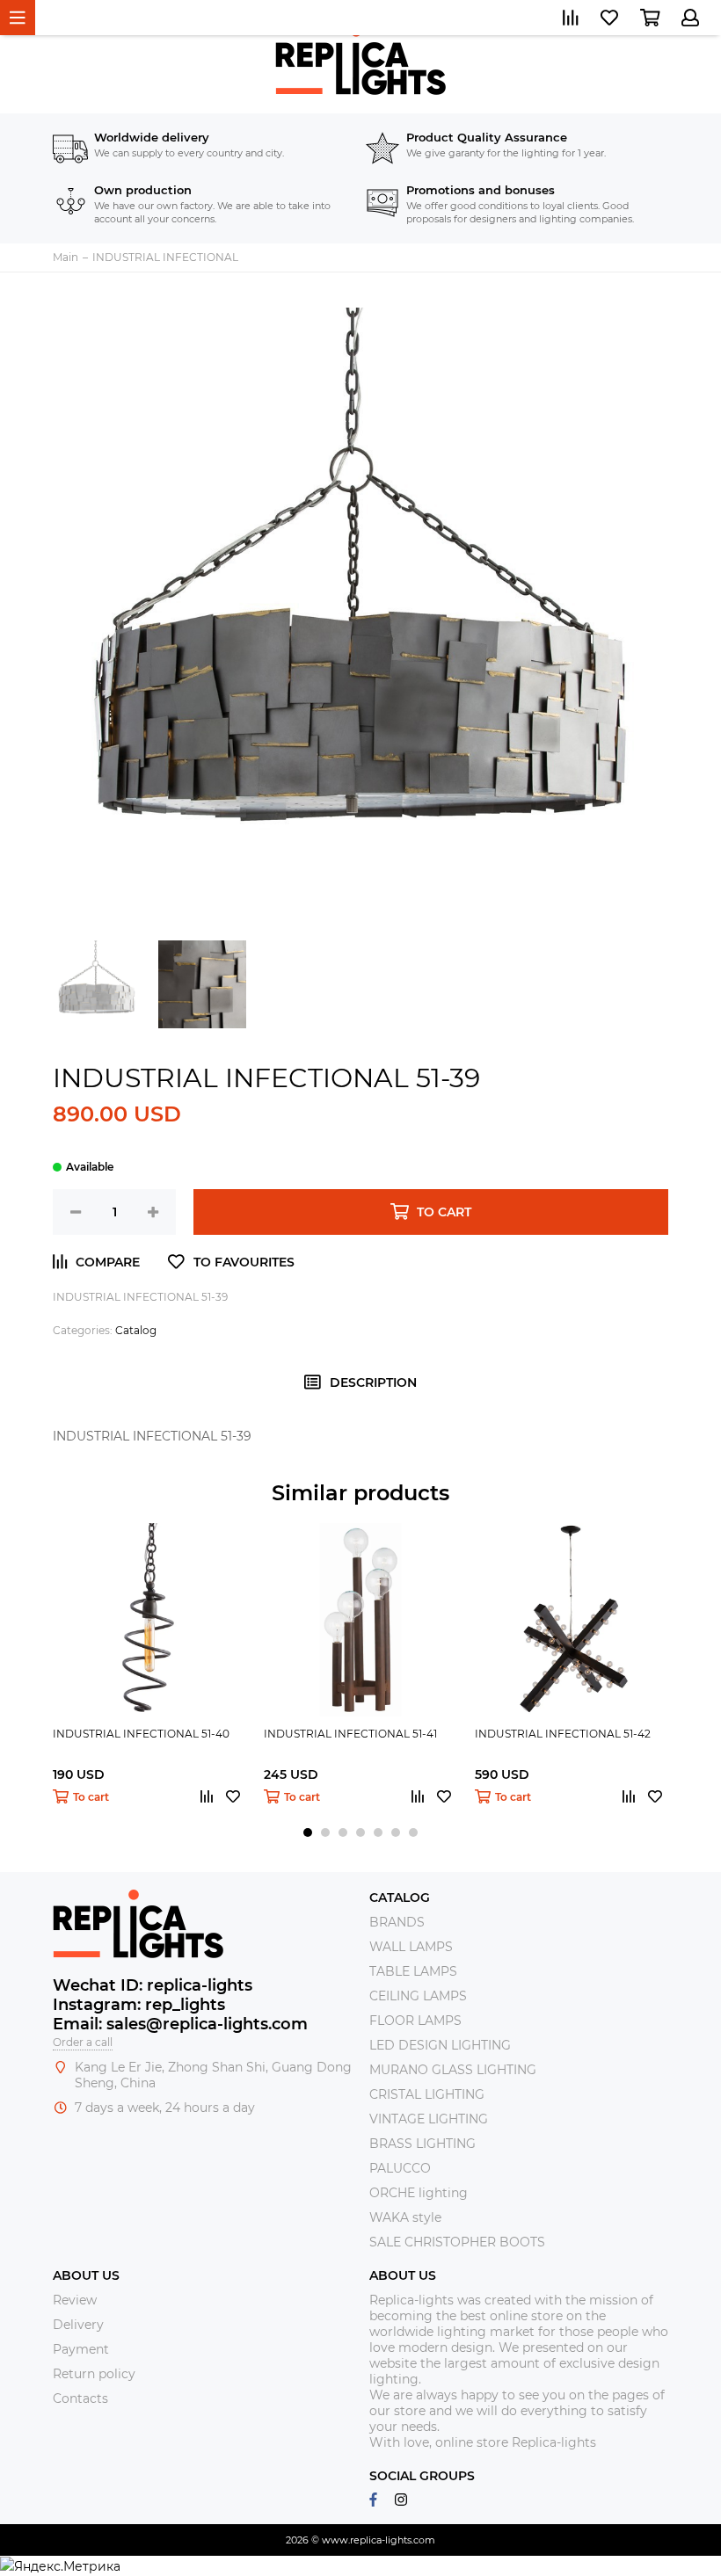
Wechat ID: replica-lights (153, 1985)
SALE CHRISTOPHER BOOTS (457, 2242)
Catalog (136, 1330)
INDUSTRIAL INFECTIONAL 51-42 (563, 1734)
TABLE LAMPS (413, 1971)
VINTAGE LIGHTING (429, 2119)
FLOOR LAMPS (415, 2021)
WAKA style (405, 2217)
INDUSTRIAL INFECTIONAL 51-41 (350, 1734)
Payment (81, 2349)
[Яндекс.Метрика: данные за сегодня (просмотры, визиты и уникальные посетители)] (60, 2566)
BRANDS (397, 1922)
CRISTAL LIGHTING (427, 2094)
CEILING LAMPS (418, 1996)
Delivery (78, 2325)
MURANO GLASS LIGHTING (453, 2070)
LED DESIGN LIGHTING (440, 2045)
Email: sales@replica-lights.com (180, 2024)
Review (75, 2300)
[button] (308, 1832)
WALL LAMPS (411, 1947)
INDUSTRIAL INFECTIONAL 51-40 (141, 1734)
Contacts (80, 2398)
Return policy (94, 2374)
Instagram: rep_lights (139, 2005)
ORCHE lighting (419, 2193)
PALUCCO (400, 2168)
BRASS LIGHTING (422, 2144)
